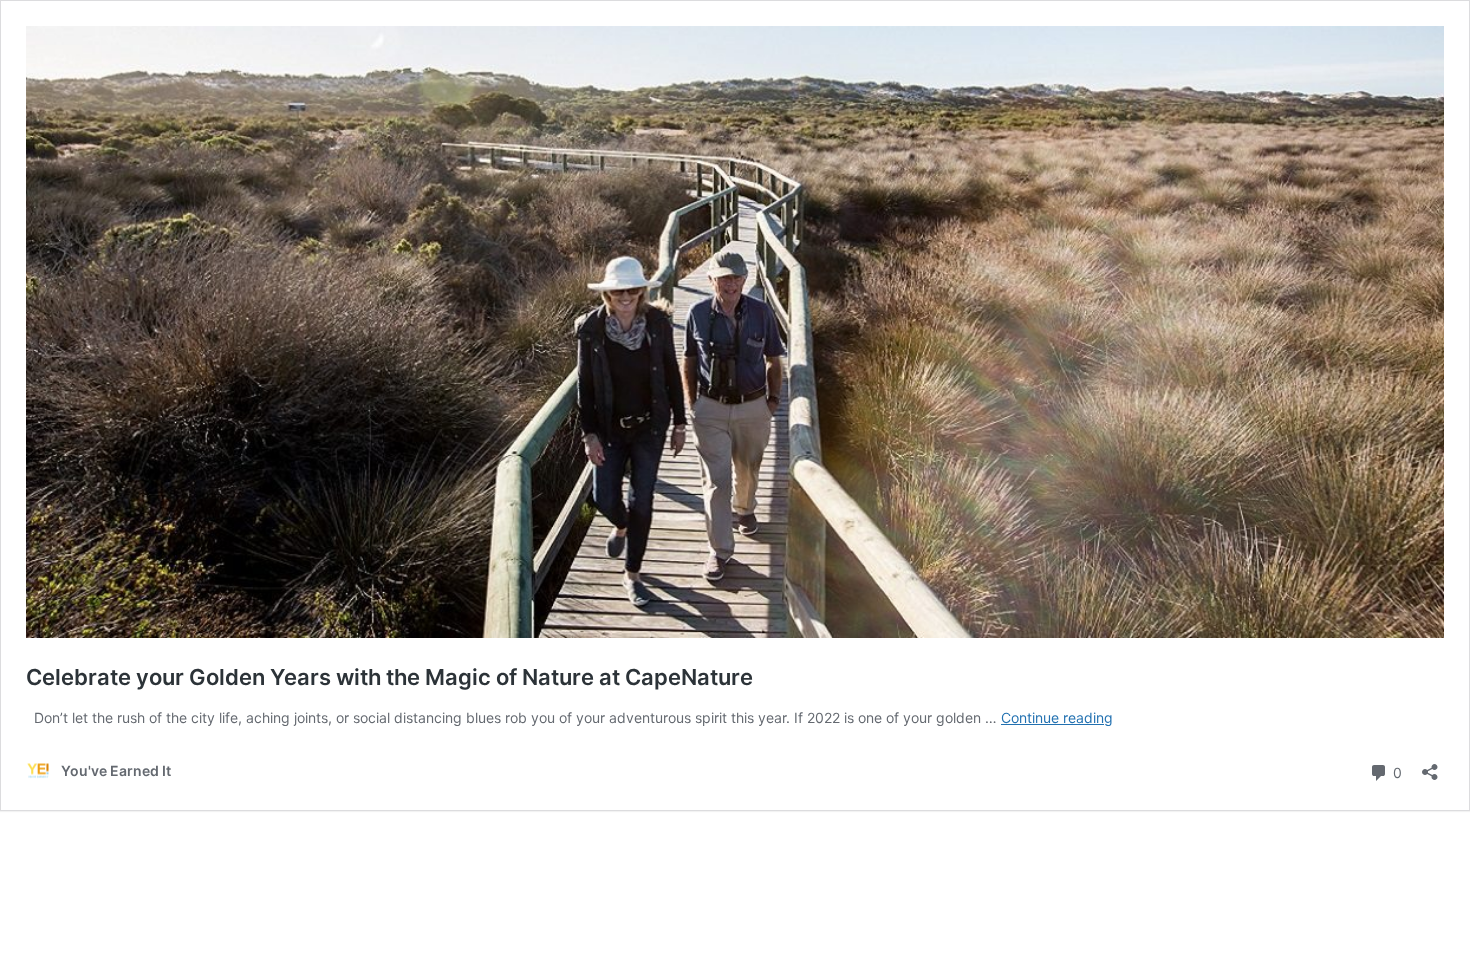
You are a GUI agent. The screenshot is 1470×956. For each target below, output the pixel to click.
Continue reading (1057, 717)
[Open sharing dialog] (1430, 765)
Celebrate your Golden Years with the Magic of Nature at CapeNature (389, 677)
